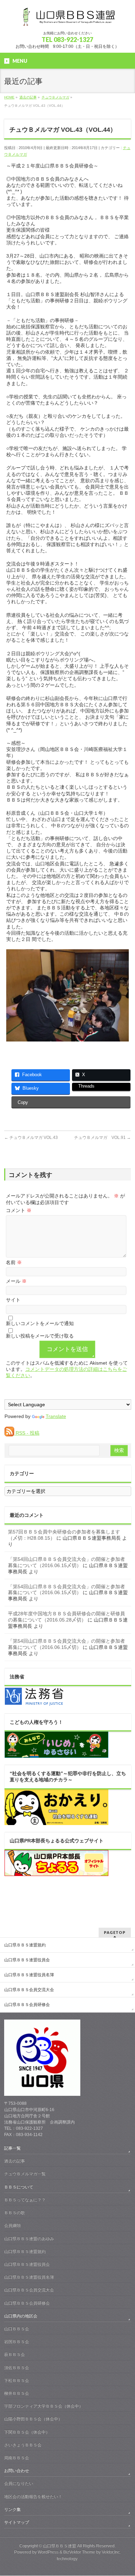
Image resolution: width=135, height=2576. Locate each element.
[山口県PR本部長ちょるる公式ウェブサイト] (56, 1873)
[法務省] (34, 1703)
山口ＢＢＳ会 (17, 2329)
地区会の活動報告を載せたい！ (33, 2497)
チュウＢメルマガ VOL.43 (31, 1138)
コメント (19, 1210)
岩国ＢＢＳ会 (17, 2342)
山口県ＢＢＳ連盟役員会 (27, 1960)
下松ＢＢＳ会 (17, 2380)
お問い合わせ (17, 2471)
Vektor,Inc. (111, 2552)
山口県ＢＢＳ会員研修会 (27, 2005)
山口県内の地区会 (21, 2316)
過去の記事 (15, 2161)
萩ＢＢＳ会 (15, 2354)
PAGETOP (115, 1932)
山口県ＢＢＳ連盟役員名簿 (29, 1975)
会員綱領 (12, 2225)
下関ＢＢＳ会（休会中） (27, 2432)
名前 (14, 1262)
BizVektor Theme (79, 2552)
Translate (56, 1416)
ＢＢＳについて (19, 2187)
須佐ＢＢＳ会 (17, 2368)
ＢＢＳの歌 (15, 2213)
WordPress (48, 2552)
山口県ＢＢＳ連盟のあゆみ (29, 2239)
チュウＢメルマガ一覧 (25, 2174)
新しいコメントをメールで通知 (40, 1323)
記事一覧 (12, 2148)
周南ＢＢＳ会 (17, 2458)
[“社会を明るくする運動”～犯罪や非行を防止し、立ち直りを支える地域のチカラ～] (56, 1822)
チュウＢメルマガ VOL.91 (102, 1138)
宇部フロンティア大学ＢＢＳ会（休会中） (44, 2406)
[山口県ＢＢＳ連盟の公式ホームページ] (67, 19)
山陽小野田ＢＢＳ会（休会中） (33, 2419)
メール (16, 1281)
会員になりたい (19, 2483)
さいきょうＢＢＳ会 (23, 2445)
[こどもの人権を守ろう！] (56, 1755)
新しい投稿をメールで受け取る (40, 1336)
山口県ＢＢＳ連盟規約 (25, 1945)
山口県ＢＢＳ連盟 (60, 2546)
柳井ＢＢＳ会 (17, 2393)
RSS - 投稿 (27, 1433)
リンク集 (12, 2509)
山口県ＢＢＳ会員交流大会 (29, 1990)
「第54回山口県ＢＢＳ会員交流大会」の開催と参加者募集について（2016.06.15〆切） (66, 1562)
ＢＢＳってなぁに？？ (25, 2200)
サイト (13, 1300)
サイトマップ (17, 2522)
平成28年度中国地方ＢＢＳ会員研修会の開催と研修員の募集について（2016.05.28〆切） (66, 1617)
